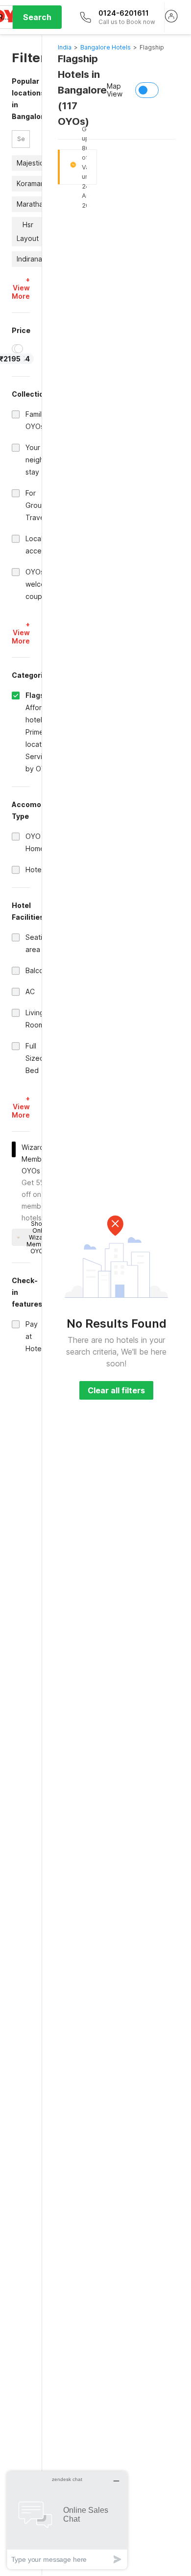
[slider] (19, 349)
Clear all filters (116, 1390)
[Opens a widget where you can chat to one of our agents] (67, 2520)
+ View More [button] (21, 288)
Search (37, 17)
